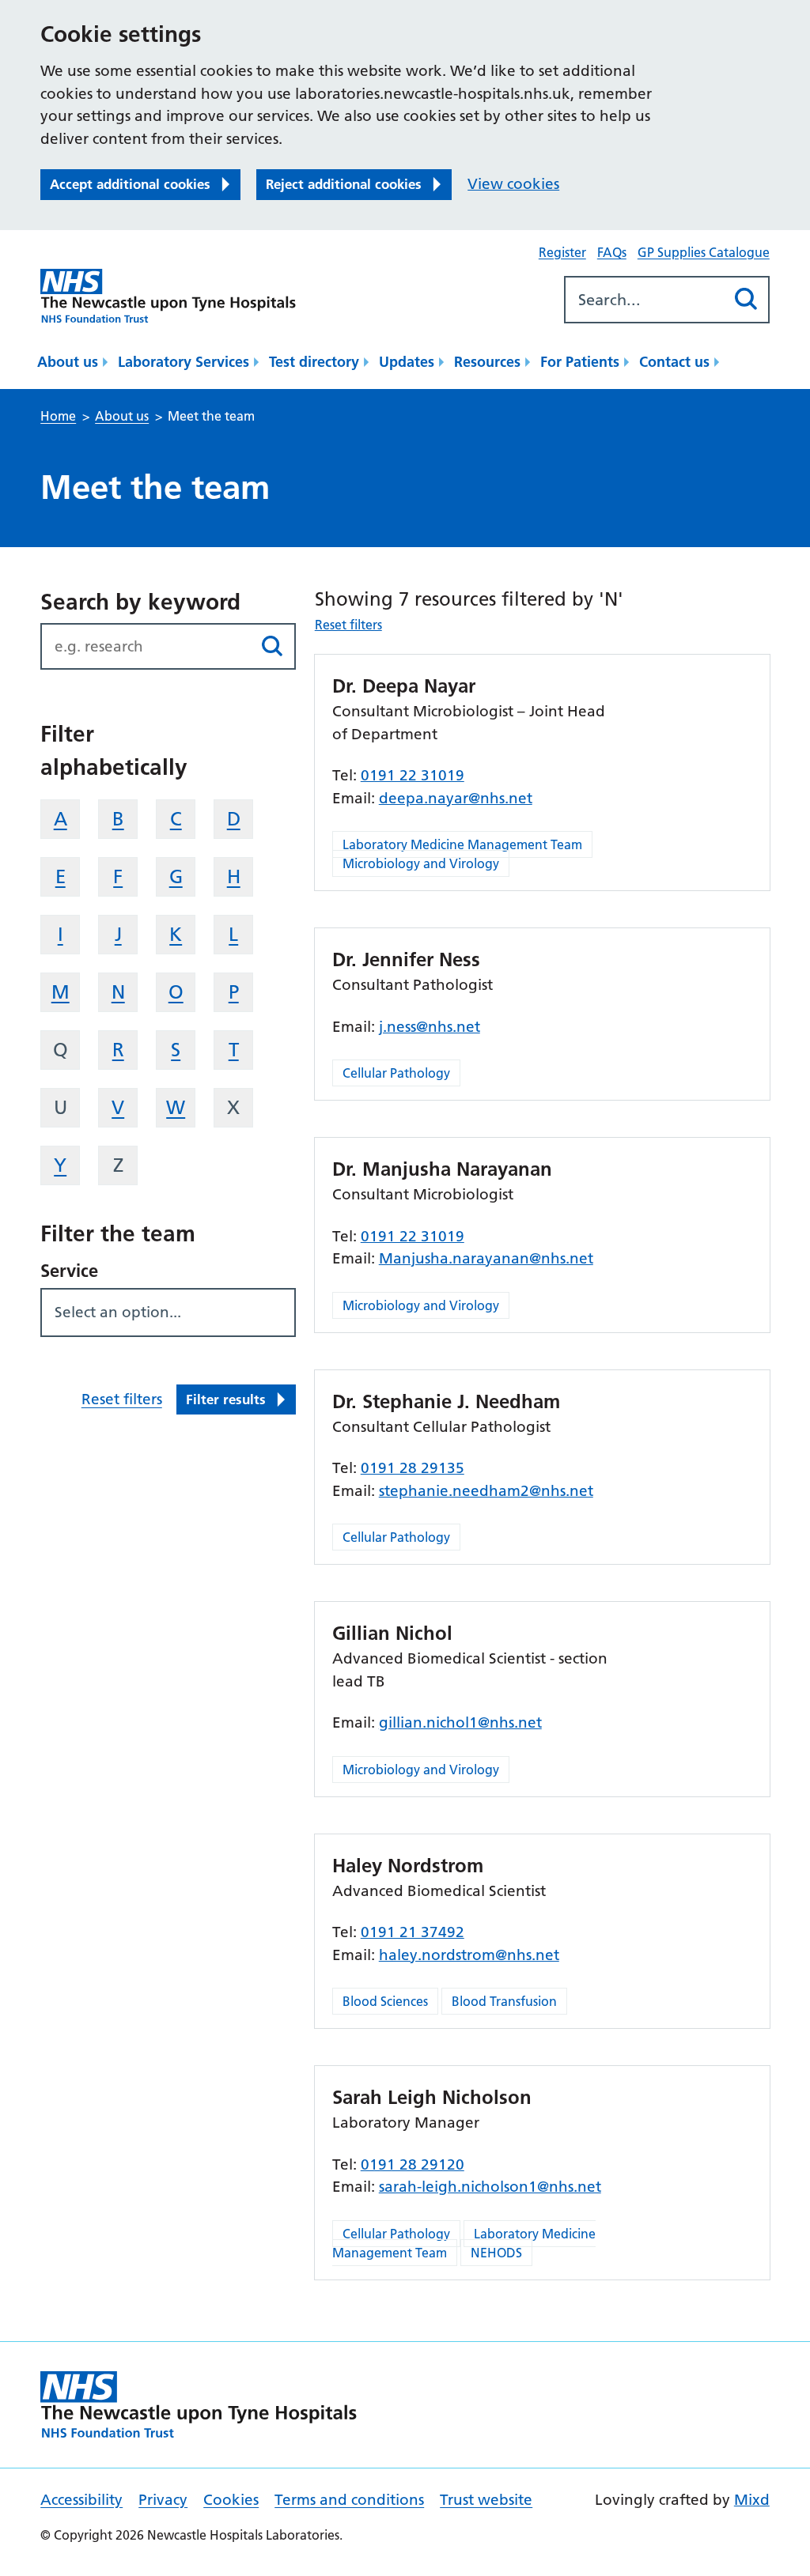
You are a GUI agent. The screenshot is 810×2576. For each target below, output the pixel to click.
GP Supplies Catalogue (704, 252)
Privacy (163, 2500)
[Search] (746, 299)
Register (562, 252)
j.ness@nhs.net (430, 1027)
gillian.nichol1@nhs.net (460, 1722)
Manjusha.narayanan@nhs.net (486, 1258)
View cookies (513, 184)
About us (68, 362)
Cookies (231, 2500)
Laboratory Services (184, 362)
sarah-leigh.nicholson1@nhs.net (490, 2187)
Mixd (752, 2500)
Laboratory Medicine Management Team (462, 844)
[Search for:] (645, 300)
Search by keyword (140, 602)
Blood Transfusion (504, 2001)
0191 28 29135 (413, 1468)
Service (69, 1271)
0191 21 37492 (413, 1932)
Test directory (314, 362)
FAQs (612, 252)
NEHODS (496, 2253)
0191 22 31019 (413, 775)
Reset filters (122, 1399)
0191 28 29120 (413, 2164)
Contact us (674, 362)
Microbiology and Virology (421, 863)
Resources (487, 362)
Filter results (226, 1399)
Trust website (486, 2500)
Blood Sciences (385, 2001)
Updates (407, 362)
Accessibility (81, 2500)
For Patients (580, 362)
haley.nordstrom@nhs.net (469, 1955)
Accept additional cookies (130, 184)
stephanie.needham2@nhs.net (486, 1491)
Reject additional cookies (344, 184)
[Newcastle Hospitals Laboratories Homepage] (168, 296)
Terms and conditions (349, 2500)
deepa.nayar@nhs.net (456, 798)
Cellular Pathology (396, 1073)
